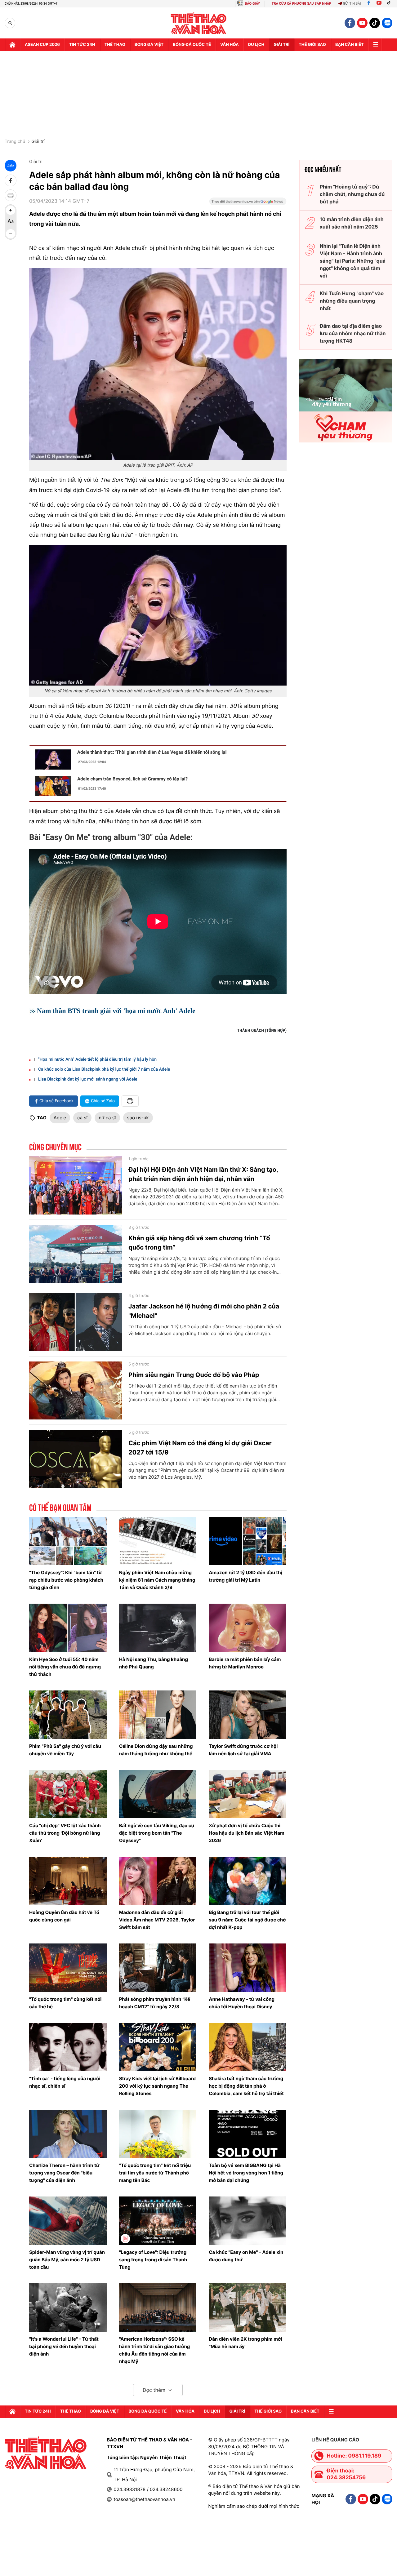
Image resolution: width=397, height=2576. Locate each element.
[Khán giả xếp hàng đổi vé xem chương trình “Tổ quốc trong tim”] (76, 1254)
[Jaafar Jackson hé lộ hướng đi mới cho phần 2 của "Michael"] (76, 1322)
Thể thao (115, 45)
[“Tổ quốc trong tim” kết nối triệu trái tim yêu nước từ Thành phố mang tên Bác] (158, 2134)
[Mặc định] (11, 222)
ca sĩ (82, 1118)
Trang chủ (15, 142)
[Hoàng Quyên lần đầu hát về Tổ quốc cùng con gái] (68, 1881)
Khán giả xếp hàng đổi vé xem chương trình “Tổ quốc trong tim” (199, 1243)
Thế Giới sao (312, 45)
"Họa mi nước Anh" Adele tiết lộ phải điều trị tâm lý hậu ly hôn (97, 1059)
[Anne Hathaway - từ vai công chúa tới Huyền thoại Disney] (248, 1968)
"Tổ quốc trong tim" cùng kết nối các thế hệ (65, 2003)
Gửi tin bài (352, 4)
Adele (60, 1118)
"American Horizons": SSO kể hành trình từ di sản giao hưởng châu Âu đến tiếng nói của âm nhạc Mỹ (155, 2350)
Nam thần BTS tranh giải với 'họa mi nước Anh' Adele (116, 1011)
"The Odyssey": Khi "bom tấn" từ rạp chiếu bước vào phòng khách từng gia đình (66, 1580)
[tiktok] (375, 23)
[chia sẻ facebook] (11, 180)
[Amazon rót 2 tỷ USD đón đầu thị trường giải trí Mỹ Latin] (248, 1541)
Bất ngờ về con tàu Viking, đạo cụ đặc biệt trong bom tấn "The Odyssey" (157, 1833)
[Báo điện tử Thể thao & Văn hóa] (199, 23)
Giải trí (38, 142)
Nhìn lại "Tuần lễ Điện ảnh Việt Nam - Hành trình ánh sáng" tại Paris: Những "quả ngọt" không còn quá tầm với (353, 261)
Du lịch (256, 45)
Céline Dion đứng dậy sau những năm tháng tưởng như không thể (156, 1750)
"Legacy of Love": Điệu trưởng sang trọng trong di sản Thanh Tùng (153, 2260)
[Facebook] (369, 4)
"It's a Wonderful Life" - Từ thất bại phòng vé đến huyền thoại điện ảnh (64, 2346)
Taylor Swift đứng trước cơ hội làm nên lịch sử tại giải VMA (243, 1750)
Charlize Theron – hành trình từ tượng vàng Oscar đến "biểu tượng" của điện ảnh (64, 2173)
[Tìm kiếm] (10, 23)
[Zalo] (387, 23)
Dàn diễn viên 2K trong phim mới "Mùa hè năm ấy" (245, 2343)
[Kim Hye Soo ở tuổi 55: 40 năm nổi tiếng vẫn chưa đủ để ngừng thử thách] (68, 1628)
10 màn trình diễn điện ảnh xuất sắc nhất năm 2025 (352, 223)
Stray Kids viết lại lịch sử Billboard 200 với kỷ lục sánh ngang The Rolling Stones (157, 2086)
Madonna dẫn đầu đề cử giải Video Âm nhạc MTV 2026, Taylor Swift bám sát (157, 1920)
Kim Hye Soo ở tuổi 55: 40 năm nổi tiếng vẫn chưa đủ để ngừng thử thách (65, 1667)
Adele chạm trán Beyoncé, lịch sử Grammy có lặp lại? (132, 779)
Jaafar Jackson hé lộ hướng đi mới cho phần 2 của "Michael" (204, 1311)
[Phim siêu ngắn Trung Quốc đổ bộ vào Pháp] (76, 1391)
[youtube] (362, 23)
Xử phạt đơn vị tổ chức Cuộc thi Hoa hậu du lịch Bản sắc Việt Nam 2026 (246, 1833)
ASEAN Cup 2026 (42, 45)
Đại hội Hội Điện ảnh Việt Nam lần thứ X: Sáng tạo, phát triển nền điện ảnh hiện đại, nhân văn (203, 1174)
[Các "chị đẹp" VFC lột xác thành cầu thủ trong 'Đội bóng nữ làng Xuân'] (68, 1794)
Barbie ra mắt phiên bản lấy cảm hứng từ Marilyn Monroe (245, 1663)
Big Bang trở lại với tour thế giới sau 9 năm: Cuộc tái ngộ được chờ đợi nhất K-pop (247, 1920)
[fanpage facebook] (350, 23)
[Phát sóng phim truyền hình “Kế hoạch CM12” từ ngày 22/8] (158, 1968)
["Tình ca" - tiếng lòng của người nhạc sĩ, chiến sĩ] (68, 2047)
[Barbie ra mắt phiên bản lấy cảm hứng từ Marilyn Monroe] (248, 1628)
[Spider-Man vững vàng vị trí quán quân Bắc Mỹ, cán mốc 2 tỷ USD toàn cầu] (68, 2221)
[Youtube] (379, 4)
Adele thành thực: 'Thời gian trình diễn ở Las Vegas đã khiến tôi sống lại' (152, 752)
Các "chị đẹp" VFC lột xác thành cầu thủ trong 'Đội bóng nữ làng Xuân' (65, 1833)
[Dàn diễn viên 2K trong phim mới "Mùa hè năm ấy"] (248, 2307)
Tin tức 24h (82, 45)
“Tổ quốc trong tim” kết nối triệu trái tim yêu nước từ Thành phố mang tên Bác (155, 2173)
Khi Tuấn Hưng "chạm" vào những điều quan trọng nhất (352, 301)
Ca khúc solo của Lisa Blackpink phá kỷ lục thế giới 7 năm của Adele (104, 1069)
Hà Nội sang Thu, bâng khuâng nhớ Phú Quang (154, 1663)
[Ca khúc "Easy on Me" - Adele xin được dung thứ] (248, 2221)
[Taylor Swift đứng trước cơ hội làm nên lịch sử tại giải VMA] (248, 1715)
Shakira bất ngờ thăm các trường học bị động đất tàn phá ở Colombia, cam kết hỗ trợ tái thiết (246, 2086)
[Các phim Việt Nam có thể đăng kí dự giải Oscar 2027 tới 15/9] (76, 1459)
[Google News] (248, 203)
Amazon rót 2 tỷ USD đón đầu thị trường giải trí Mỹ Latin (245, 1576)
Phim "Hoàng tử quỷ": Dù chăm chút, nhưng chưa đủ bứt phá (352, 194)
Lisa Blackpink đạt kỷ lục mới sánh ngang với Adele (88, 1079)
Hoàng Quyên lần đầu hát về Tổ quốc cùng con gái (64, 1916)
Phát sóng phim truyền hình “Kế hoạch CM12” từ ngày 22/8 (155, 2003)
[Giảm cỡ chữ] (11, 234)
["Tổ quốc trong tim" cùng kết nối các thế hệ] (68, 1968)
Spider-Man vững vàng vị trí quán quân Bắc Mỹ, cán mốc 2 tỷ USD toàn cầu (67, 2260)
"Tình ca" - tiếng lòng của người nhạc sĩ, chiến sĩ (65, 2082)
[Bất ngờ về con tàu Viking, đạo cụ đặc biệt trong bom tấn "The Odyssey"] (158, 1794)
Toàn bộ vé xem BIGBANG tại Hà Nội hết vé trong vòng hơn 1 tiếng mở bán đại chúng (246, 2173)
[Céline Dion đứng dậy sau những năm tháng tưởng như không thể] (158, 1715)
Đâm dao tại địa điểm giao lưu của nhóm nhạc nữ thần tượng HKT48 (353, 333)
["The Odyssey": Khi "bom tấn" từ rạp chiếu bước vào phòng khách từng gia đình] (68, 1541)
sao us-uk (138, 1118)
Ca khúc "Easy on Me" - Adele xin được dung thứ (246, 2256)
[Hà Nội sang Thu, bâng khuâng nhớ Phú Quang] (158, 1628)
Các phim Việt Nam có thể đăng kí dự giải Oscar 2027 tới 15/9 (200, 1448)
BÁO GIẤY (252, 4)
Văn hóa (230, 45)
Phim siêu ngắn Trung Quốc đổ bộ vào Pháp (194, 1375)
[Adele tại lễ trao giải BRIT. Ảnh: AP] (158, 364)
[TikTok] (390, 4)
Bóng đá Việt (149, 45)
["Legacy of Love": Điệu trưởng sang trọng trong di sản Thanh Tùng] (158, 2221)
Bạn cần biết (350, 45)
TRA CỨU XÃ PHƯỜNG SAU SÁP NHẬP (302, 4)
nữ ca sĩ (107, 1118)
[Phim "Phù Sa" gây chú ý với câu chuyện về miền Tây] (68, 1715)
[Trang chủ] (12, 45)
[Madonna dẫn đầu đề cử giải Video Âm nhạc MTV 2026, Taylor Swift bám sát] (158, 1881)
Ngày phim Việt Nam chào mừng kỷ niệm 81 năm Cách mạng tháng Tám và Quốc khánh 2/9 (157, 1580)
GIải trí (281, 45)
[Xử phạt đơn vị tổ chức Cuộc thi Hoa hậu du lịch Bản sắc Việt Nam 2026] (248, 1794)
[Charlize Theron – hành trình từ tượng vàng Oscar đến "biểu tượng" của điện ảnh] (68, 2134)
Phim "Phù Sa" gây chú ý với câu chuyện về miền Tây (65, 1750)
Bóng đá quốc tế (192, 45)
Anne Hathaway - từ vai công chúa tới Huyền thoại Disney (242, 2003)
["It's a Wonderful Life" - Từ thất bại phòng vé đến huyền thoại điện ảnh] (68, 2307)
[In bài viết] (11, 195)
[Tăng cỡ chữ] (11, 210)
